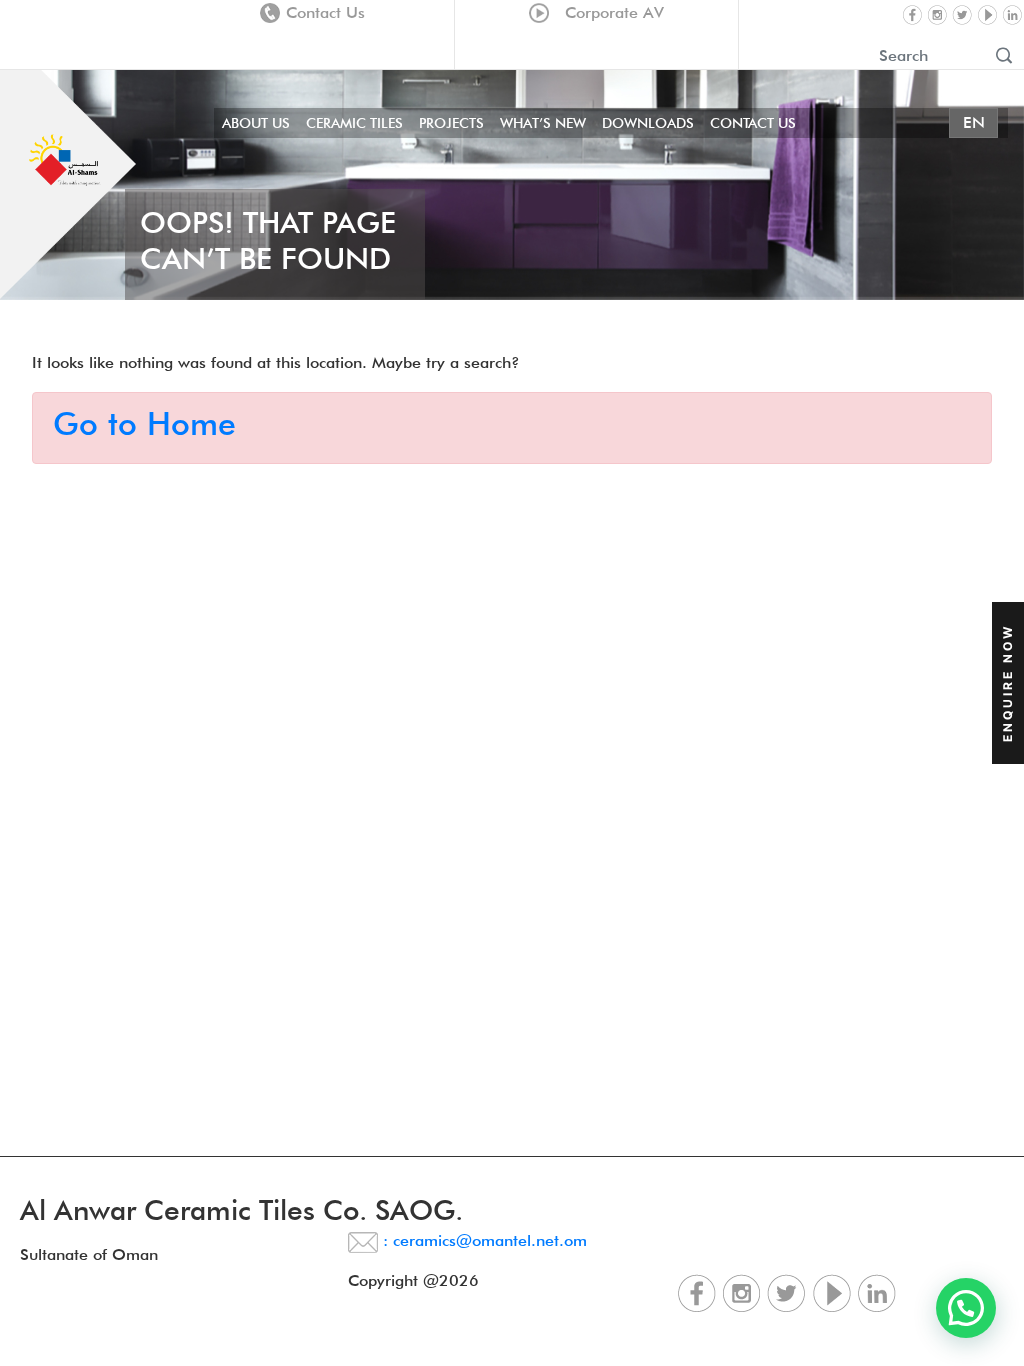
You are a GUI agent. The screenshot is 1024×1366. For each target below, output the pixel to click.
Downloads (648, 123)
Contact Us (325, 12)
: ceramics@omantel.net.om (482, 1240)
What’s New (543, 123)
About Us (256, 123)
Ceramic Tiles (354, 123)
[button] (966, 1308)
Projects (451, 123)
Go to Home (144, 423)
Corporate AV (609, 12)
